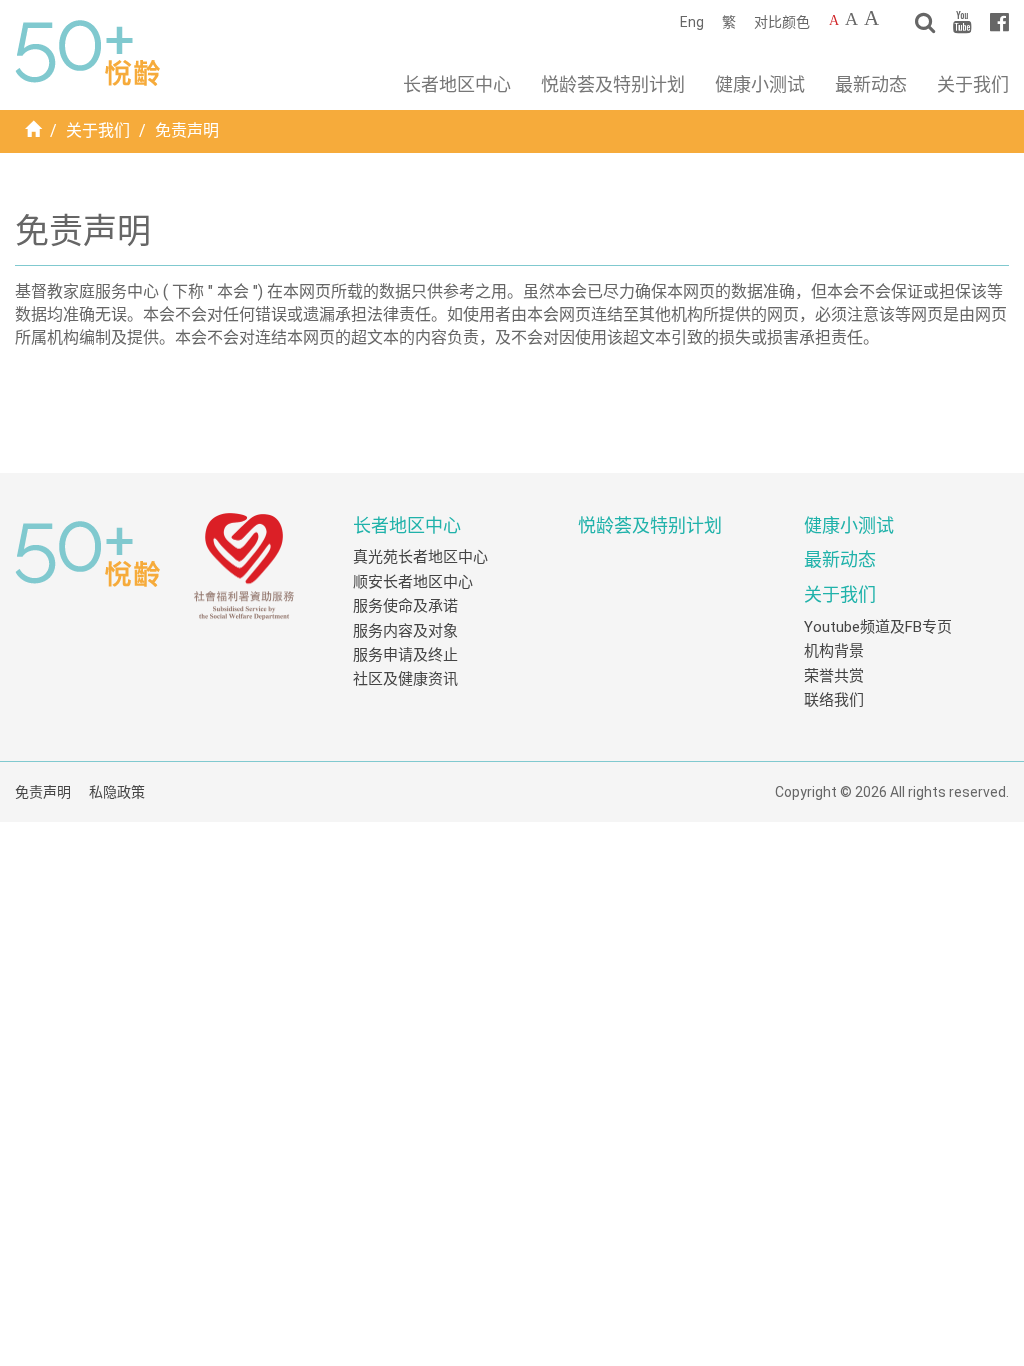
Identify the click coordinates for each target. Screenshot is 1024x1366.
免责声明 (43, 792)
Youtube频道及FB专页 (878, 627)
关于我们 (98, 130)
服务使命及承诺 (405, 606)
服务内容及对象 (405, 631)
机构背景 (834, 651)
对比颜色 (782, 22)
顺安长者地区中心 (413, 582)
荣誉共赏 (834, 676)
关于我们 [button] (973, 84)
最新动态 (871, 84)
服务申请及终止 (405, 655)
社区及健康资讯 (405, 679)
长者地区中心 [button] (457, 84)
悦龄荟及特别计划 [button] (613, 84)
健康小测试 (760, 84)
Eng (692, 22)
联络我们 (834, 700)
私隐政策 (117, 792)
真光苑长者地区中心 (420, 557)
